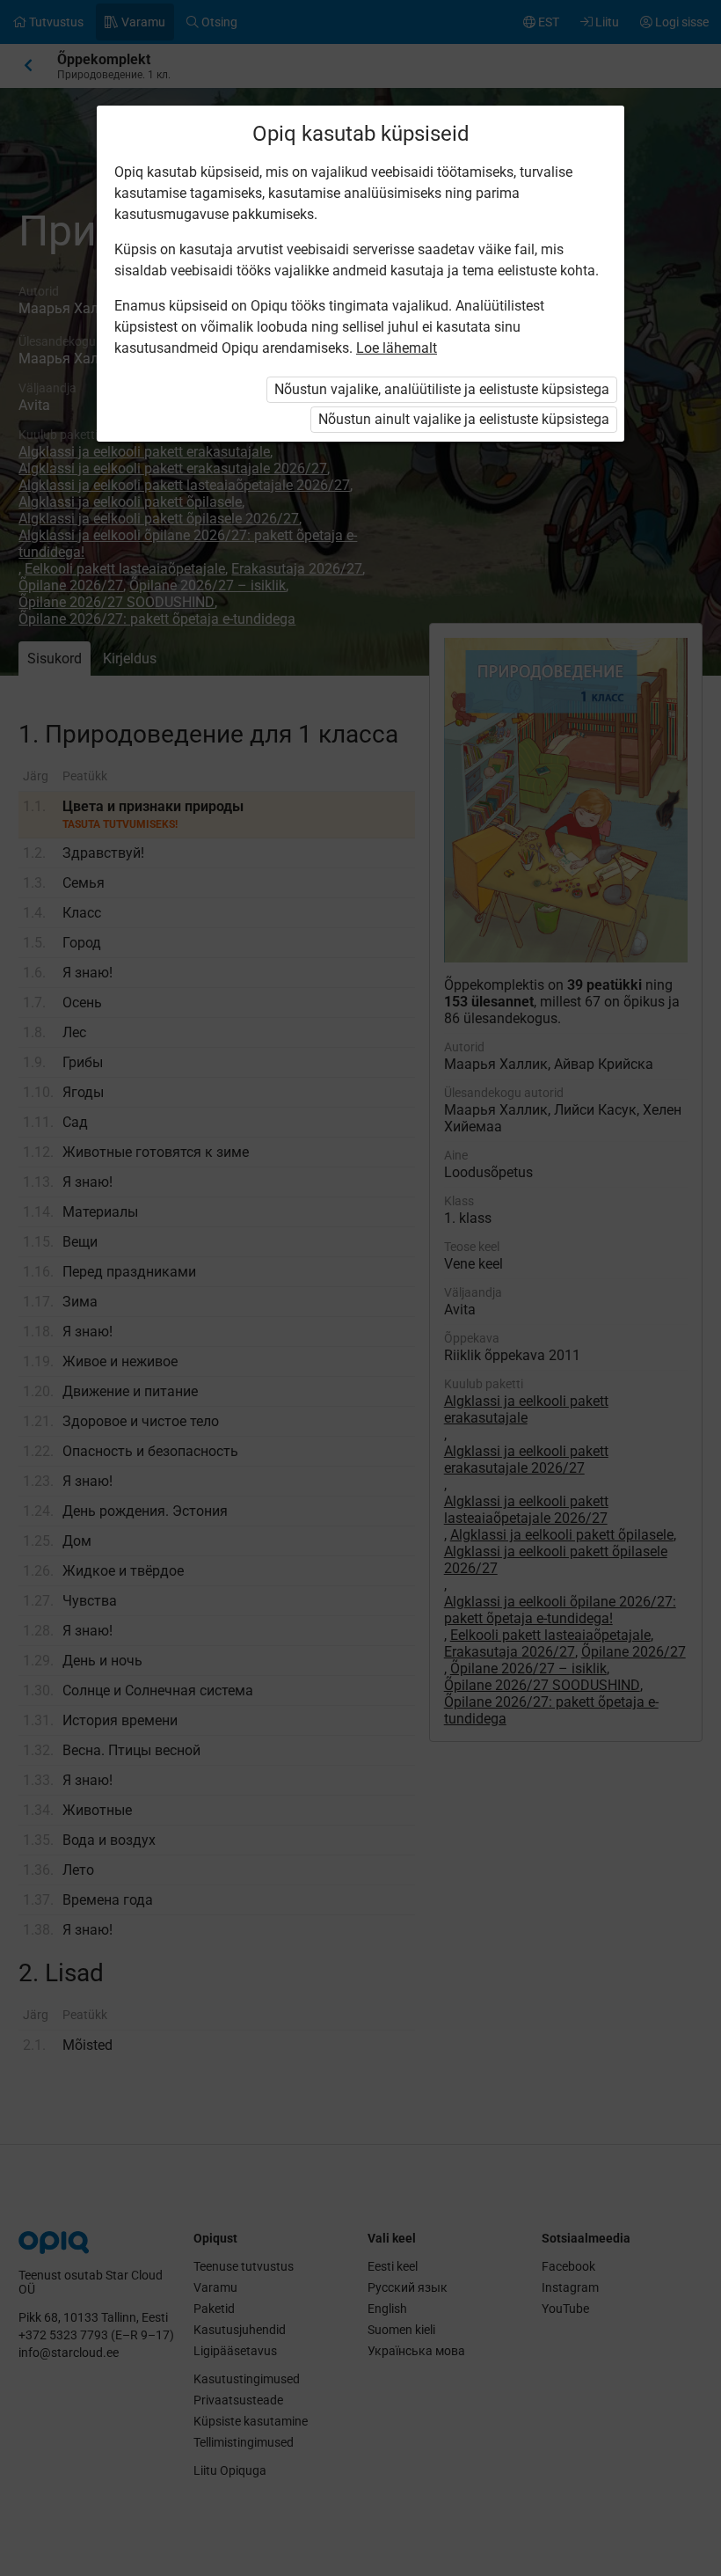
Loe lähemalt (397, 348)
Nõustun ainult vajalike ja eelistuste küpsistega (464, 419)
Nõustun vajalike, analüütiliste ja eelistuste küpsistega (442, 389)
